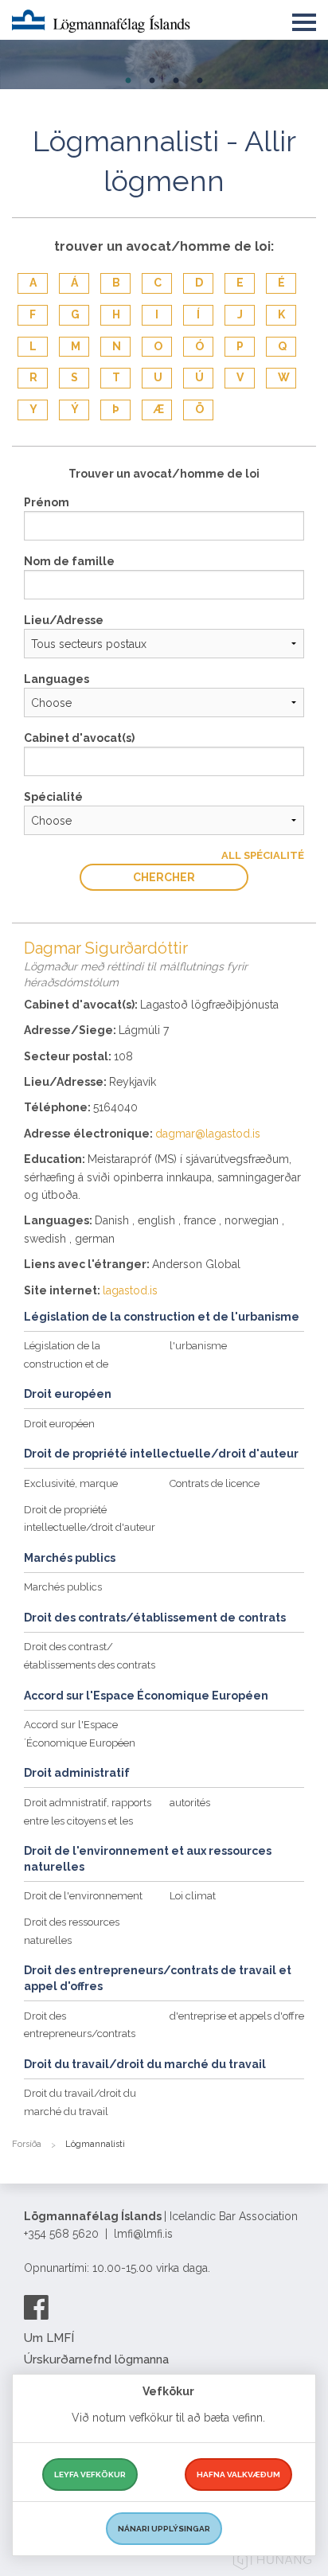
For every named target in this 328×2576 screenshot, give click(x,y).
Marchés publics (63, 1587)
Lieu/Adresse (64, 620)
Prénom (47, 502)
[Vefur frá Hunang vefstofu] (272, 2562)
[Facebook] (36, 2307)
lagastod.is (130, 1290)
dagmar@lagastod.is (208, 1134)
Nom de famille (69, 561)
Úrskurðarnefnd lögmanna (96, 2359)
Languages (57, 679)
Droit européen (59, 1424)
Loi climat (193, 1896)
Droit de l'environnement (83, 1896)
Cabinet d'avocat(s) (79, 738)
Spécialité (53, 797)
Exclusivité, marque (71, 1483)
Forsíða (27, 2144)
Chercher (164, 877)
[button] (304, 19)
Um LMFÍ (49, 2338)
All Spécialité (263, 855)
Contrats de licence (215, 1483)
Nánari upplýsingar (164, 2529)
